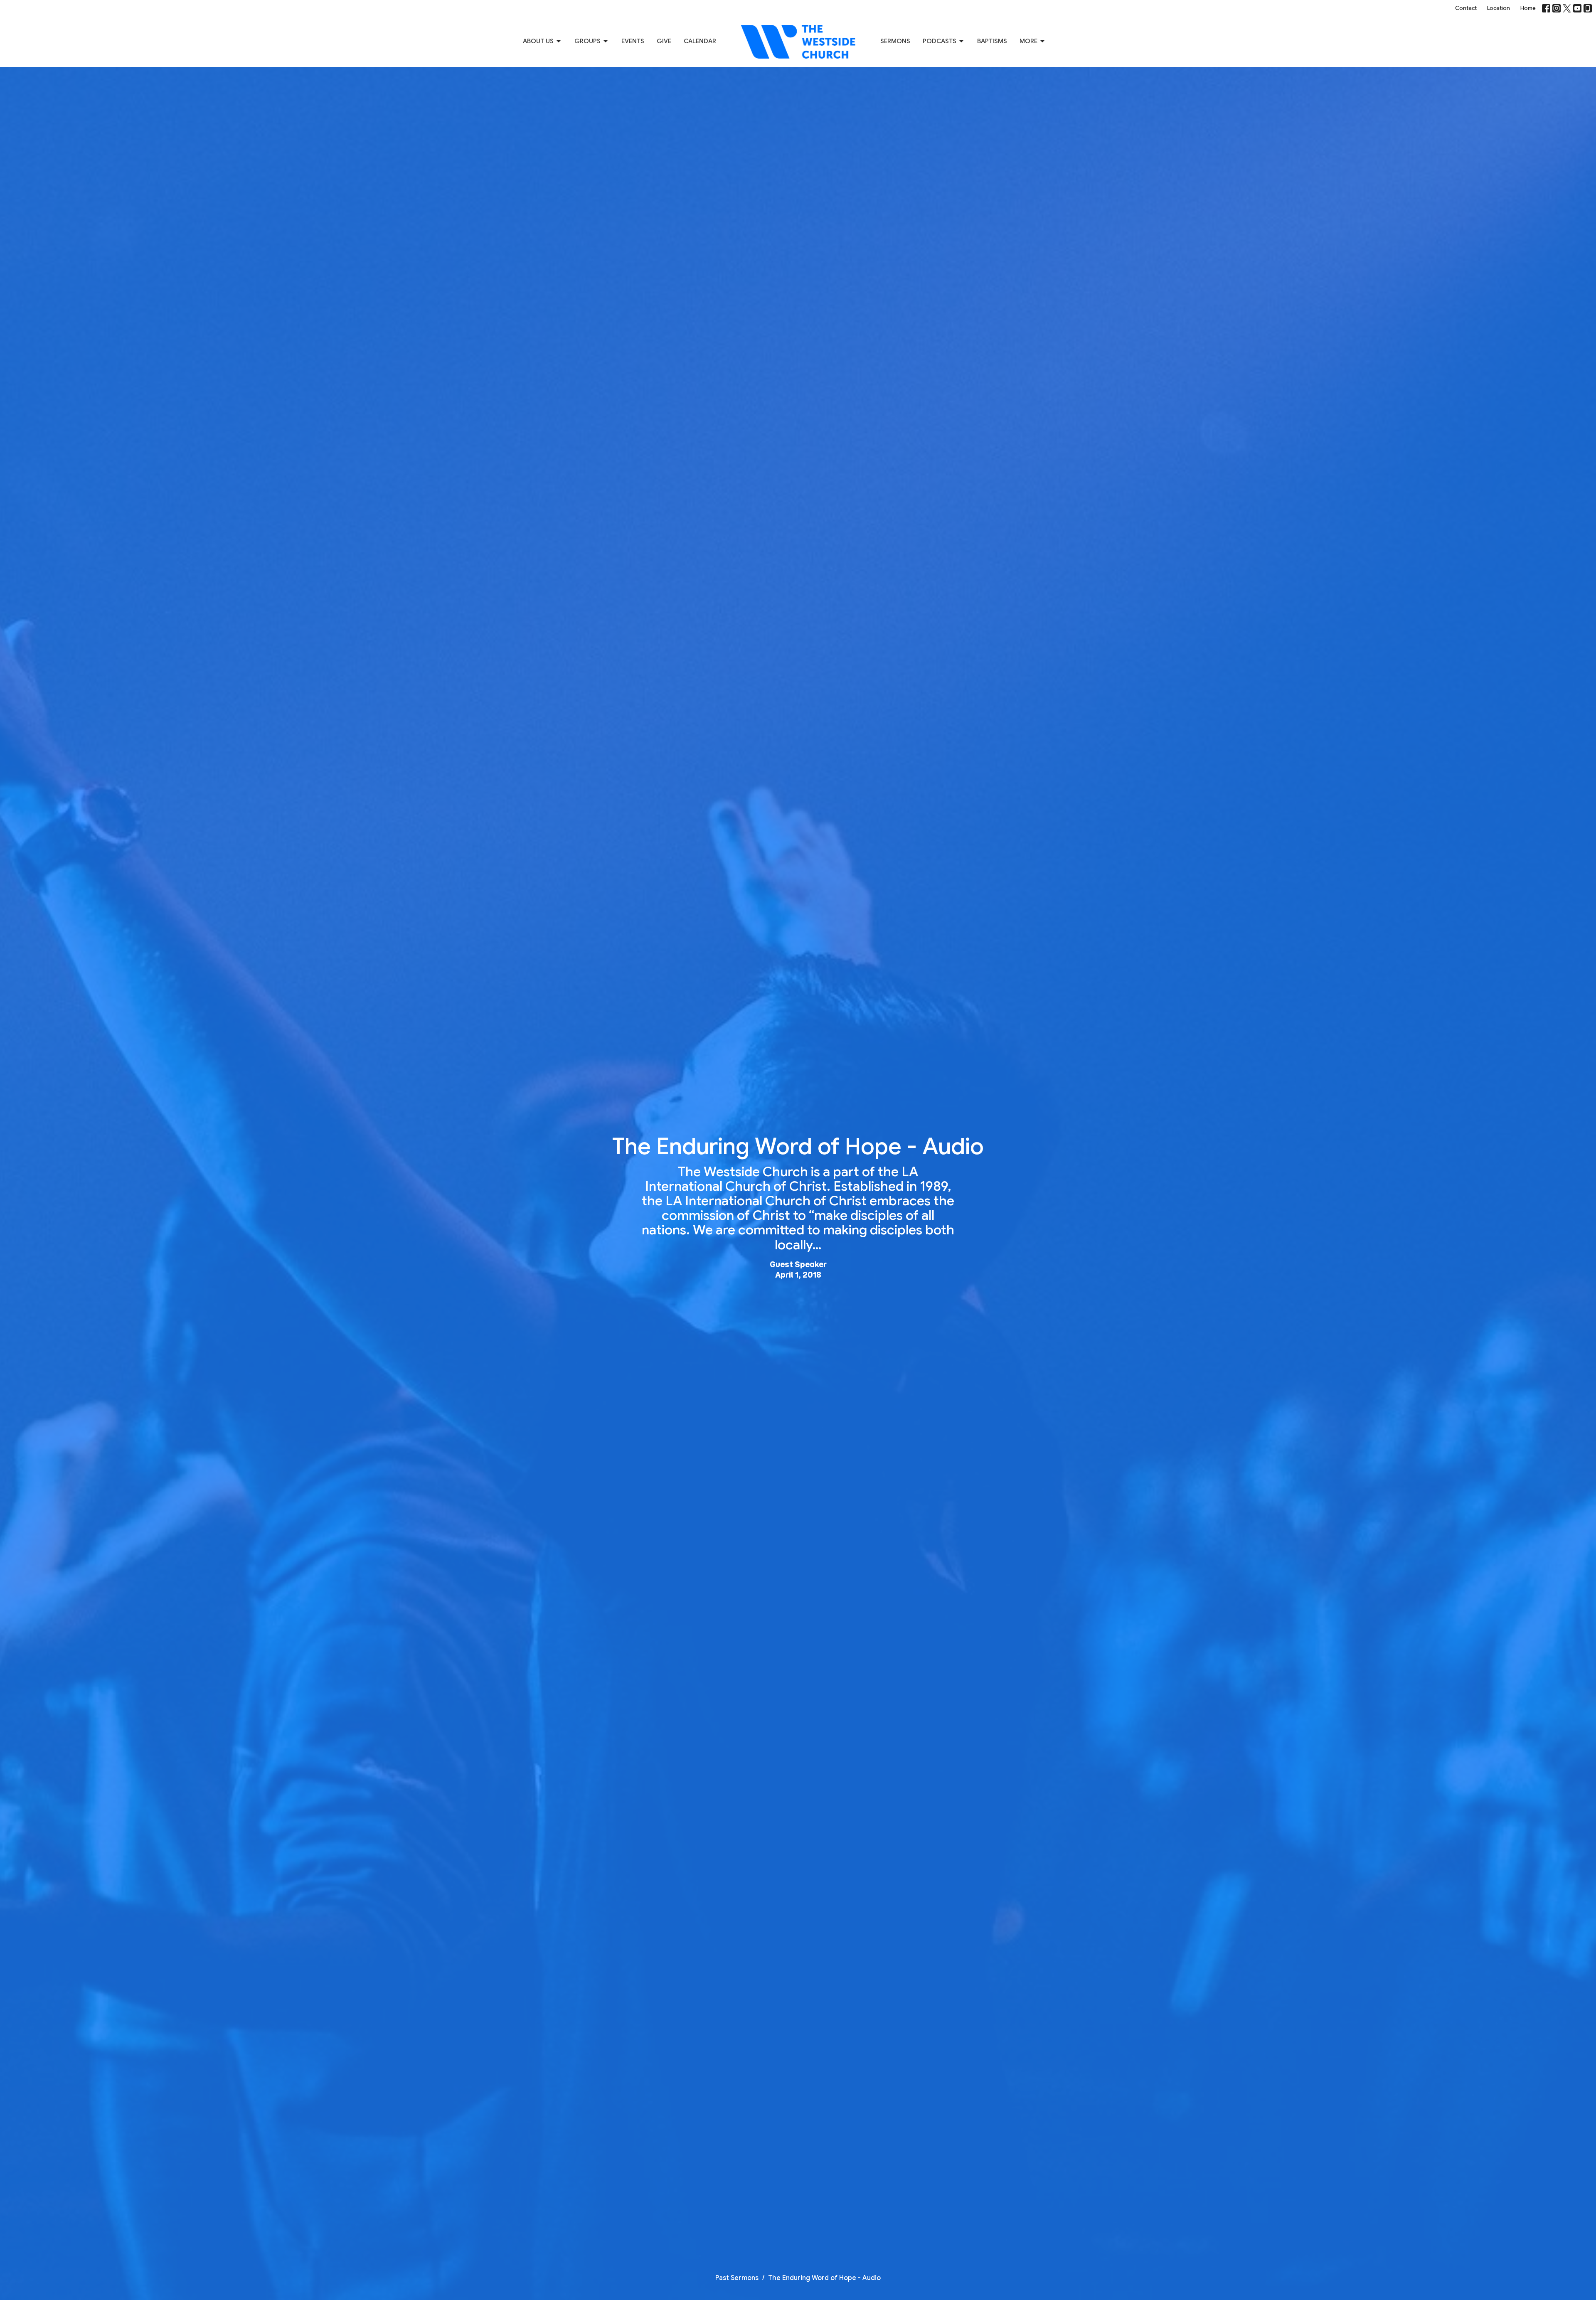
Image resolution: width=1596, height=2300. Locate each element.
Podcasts (940, 41)
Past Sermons (737, 2278)
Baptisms (992, 41)
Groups (587, 41)
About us (538, 41)
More (1028, 41)
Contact (1466, 8)
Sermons (895, 41)
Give (664, 41)
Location (1499, 8)
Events (633, 41)
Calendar (700, 41)
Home (1528, 8)
